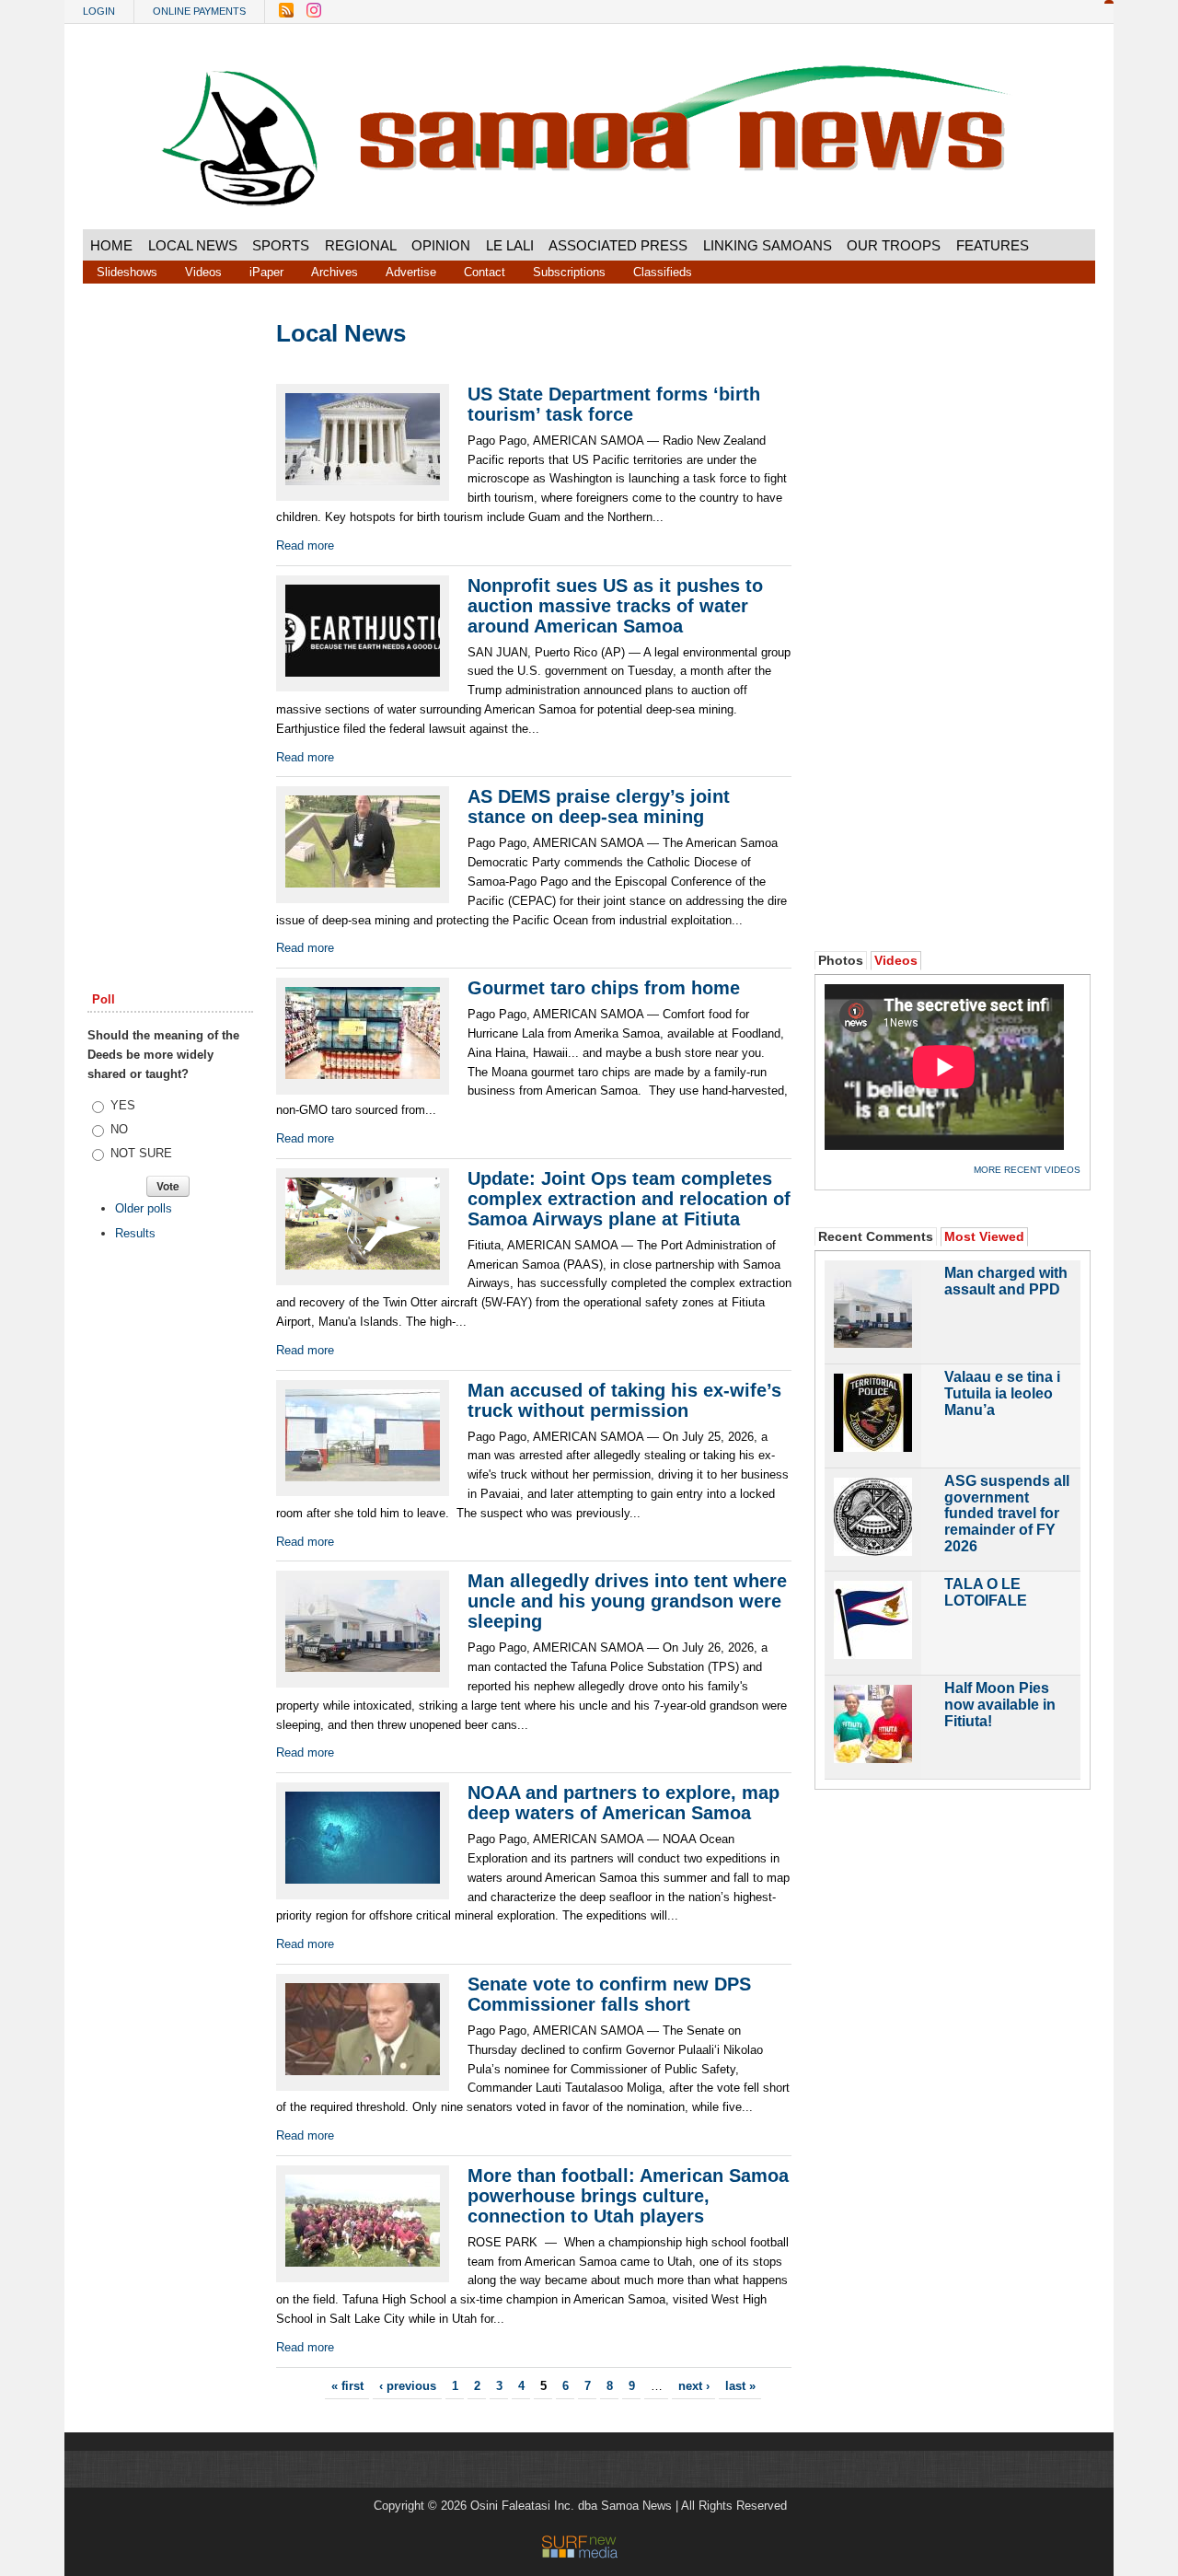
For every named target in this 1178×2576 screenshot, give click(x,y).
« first (347, 2386)
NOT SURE (141, 1153)
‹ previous (408, 2386)
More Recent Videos (1027, 1170)
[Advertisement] (170, 601)
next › (694, 2386)
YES (123, 1105)
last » (740, 2386)
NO (119, 1129)
